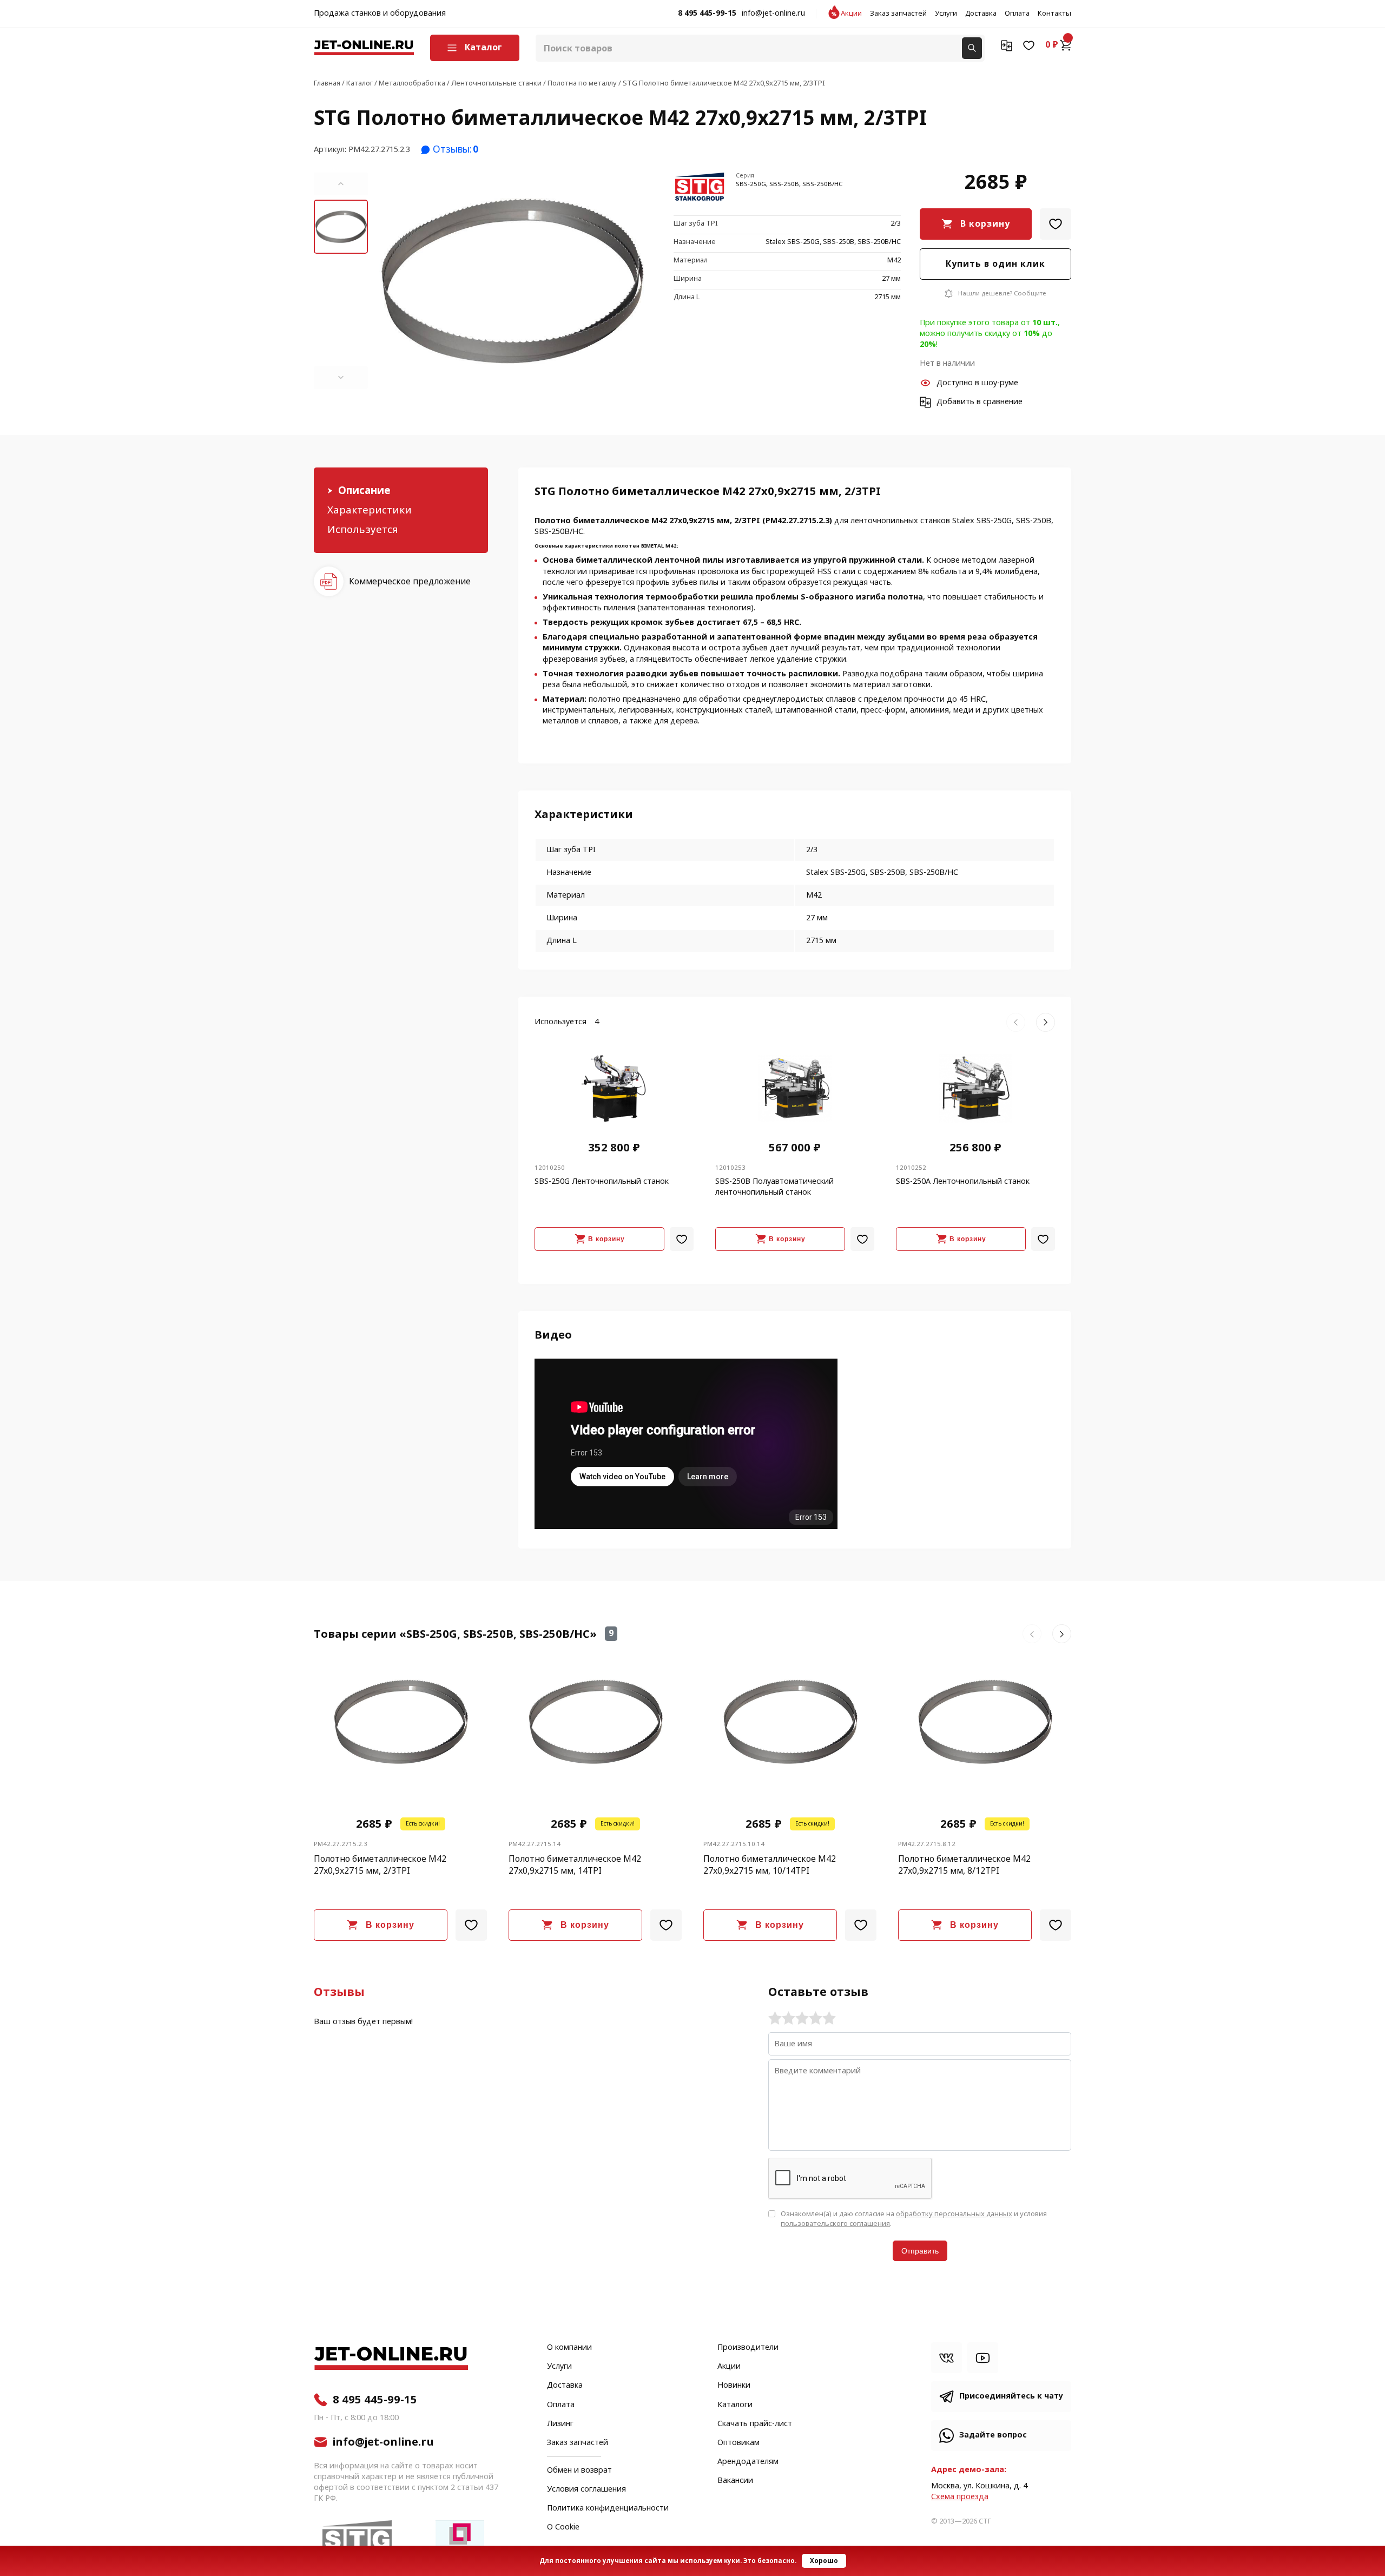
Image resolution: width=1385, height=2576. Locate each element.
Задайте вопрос (993, 2435)
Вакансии (735, 2481)
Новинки (734, 2386)
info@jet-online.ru (773, 14)
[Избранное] (1029, 45)
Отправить (920, 2251)
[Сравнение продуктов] (1007, 45)
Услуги (946, 14)
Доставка (981, 14)
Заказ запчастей (898, 14)
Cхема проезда (960, 2497)
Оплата (1017, 14)
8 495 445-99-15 (707, 14)
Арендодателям (748, 2462)
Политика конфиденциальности (608, 2508)
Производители (748, 2348)
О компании (569, 2348)
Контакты (1054, 14)
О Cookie (563, 2527)
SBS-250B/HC (559, 532)
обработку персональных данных (954, 2214)
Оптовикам (738, 2443)
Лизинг (560, 2424)
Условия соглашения (586, 2489)
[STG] (701, 189)
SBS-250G (994, 521)
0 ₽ (1052, 45)
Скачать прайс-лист (755, 2424)
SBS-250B (1034, 521)
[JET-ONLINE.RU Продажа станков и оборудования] (364, 48)
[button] (341, 184)
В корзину (985, 224)
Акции (851, 14)
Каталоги (735, 2405)
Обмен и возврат (579, 2470)
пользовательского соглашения (835, 2223)
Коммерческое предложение (410, 581)
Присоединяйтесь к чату (1011, 2396)
